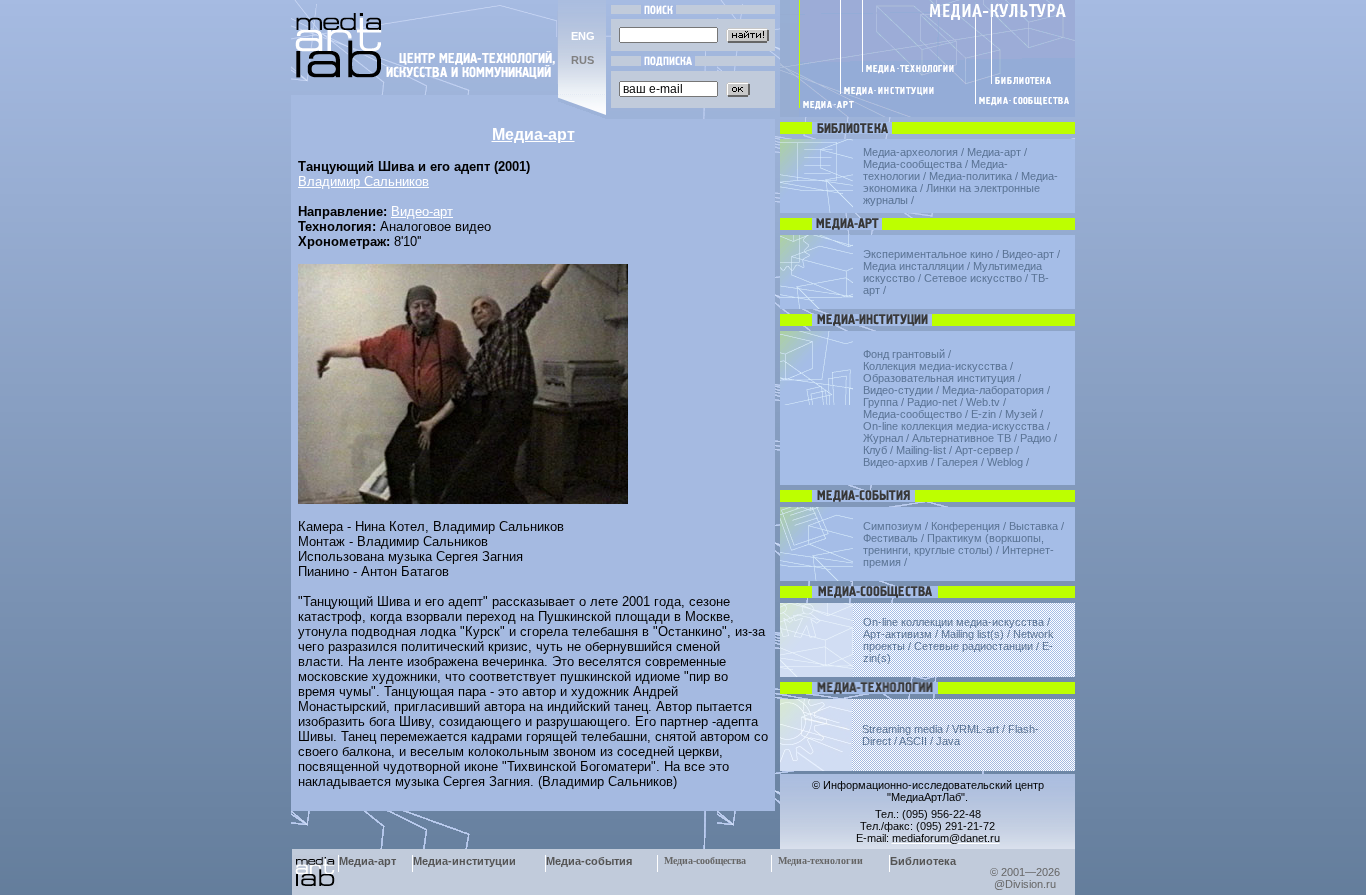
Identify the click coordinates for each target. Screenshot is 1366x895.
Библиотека (923, 861)
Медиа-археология (910, 152)
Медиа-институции (464, 861)
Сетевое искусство (973, 278)
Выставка (1033, 526)
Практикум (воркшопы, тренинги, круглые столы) (953, 544)
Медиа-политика (970, 176)
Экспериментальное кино (928, 254)
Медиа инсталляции (913, 266)
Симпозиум (892, 526)
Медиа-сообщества (912, 164)
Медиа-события (589, 861)
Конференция (965, 526)
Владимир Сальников (363, 181)
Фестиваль (890, 538)
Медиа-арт (994, 152)
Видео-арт (422, 211)
